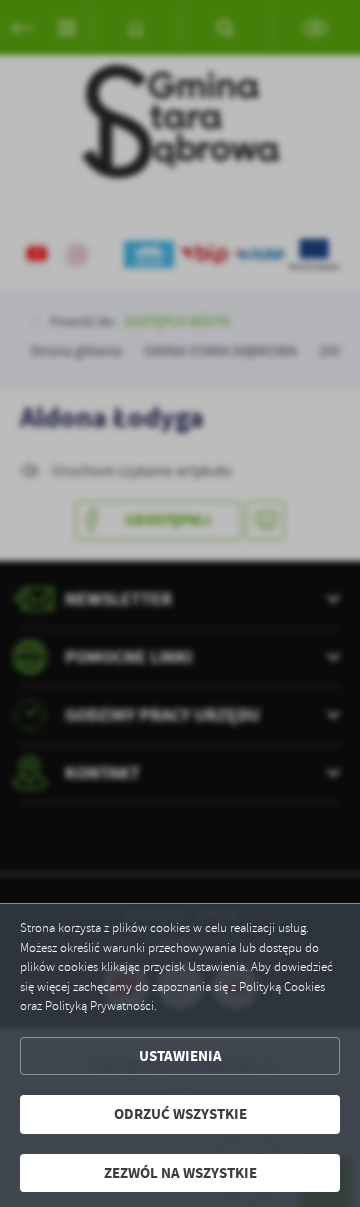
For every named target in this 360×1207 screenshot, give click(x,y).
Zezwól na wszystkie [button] (180, 1173)
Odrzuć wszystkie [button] (180, 1114)
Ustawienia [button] (180, 1056)
